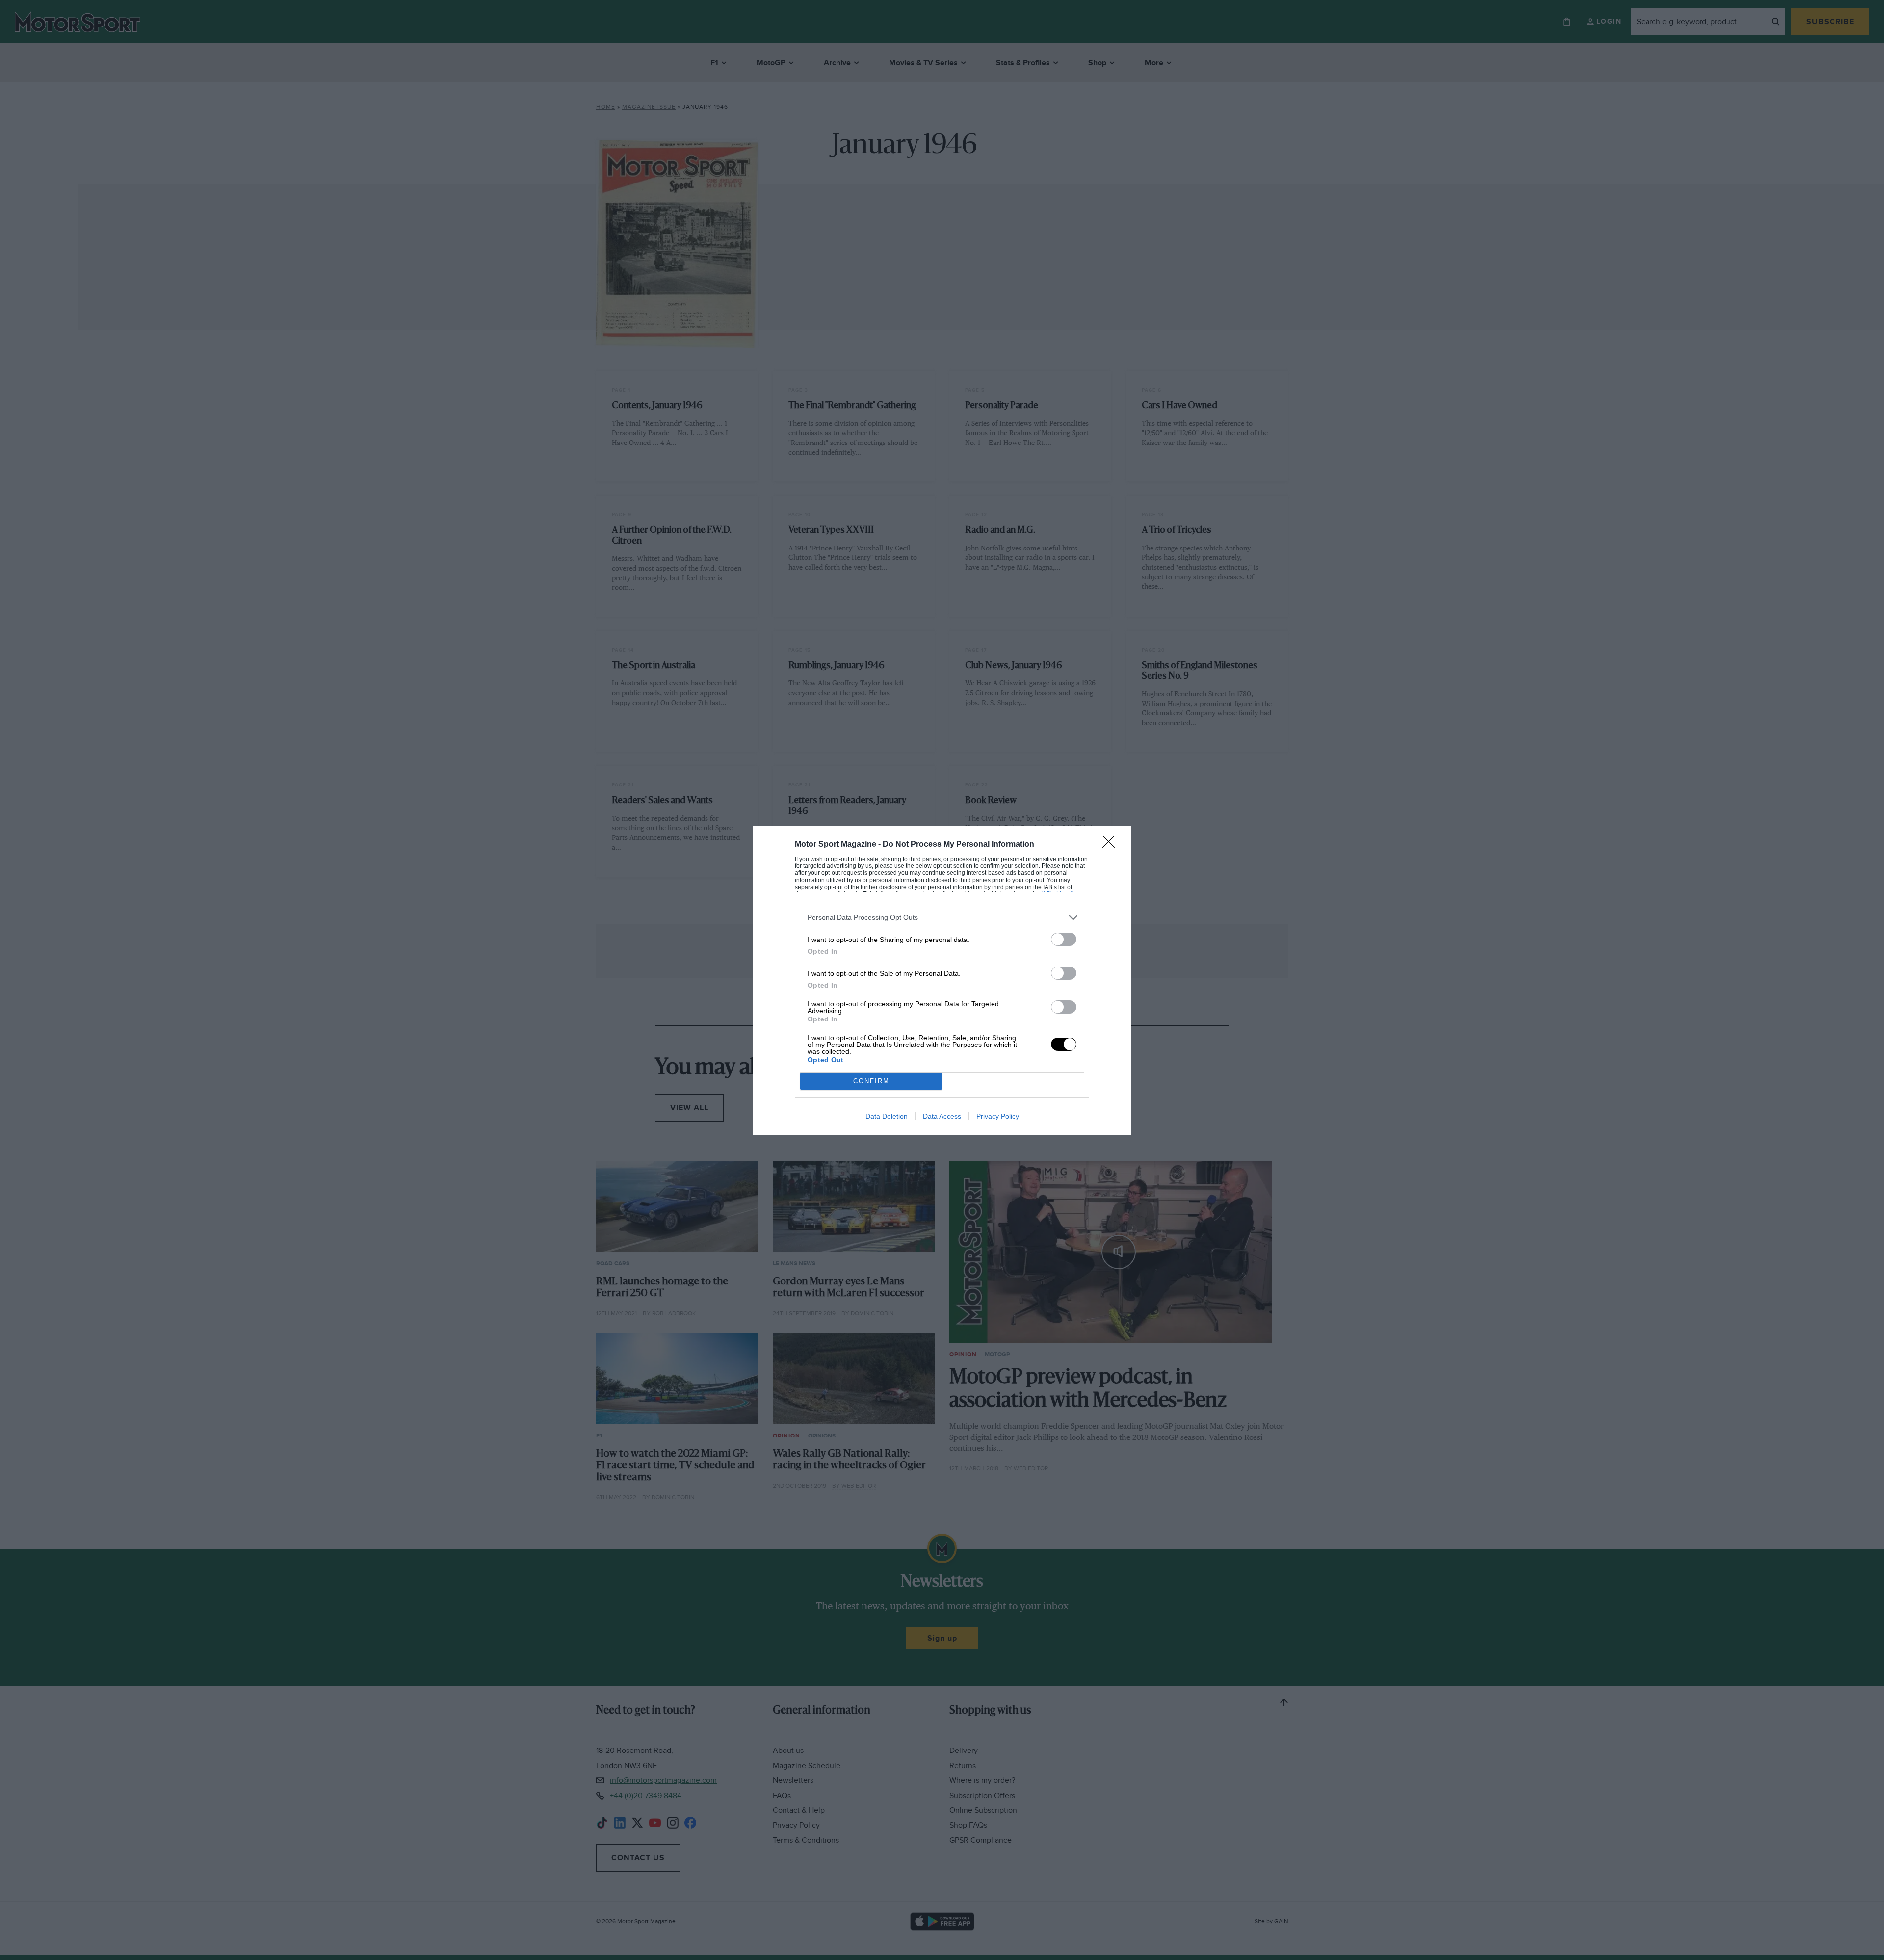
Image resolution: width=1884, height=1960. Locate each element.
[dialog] (942, 980)
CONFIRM (871, 1081)
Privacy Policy (998, 1116)
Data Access (942, 1116)
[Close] (1112, 845)
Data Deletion (887, 1116)
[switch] (1064, 939)
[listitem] (942, 918)
